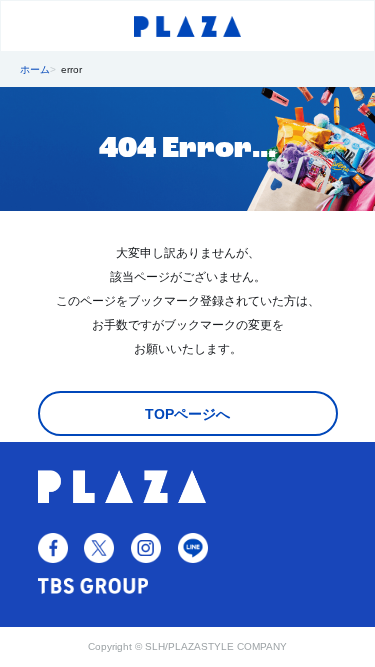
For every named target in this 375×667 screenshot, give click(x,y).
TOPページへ (187, 414)
